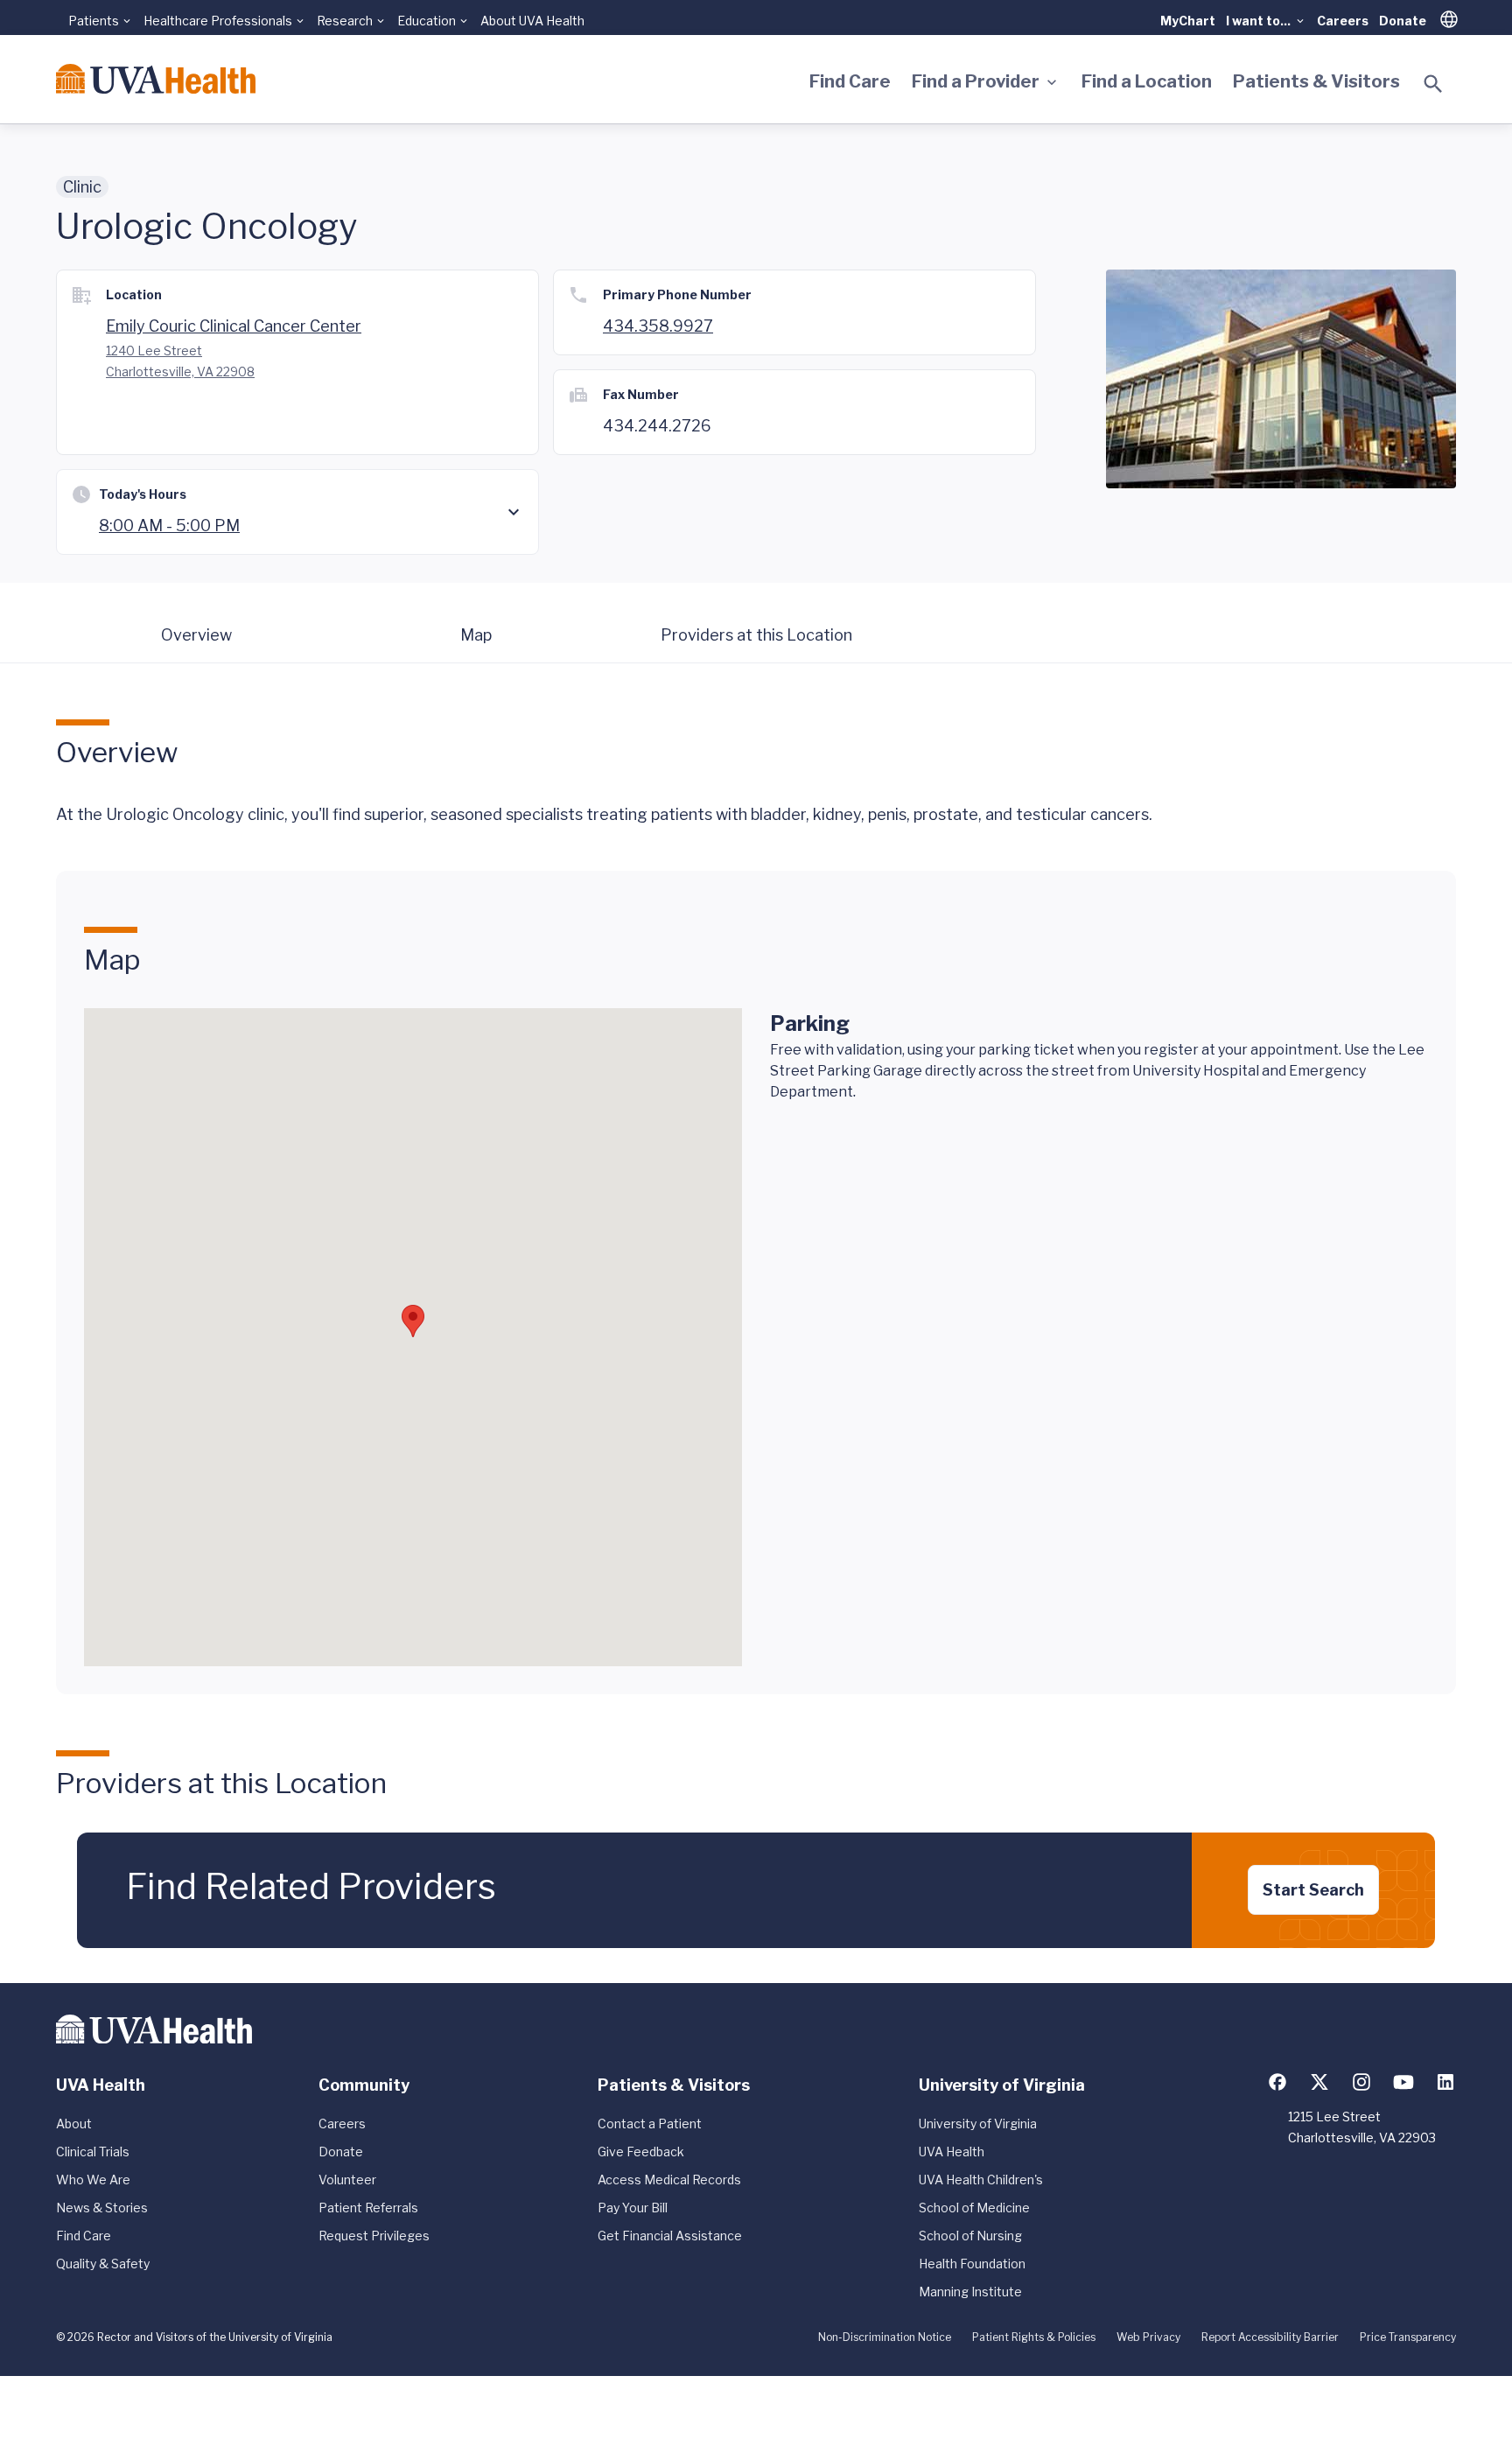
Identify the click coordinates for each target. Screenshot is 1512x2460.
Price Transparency (1408, 2337)
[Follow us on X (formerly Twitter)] (1319, 2082)
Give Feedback (641, 2152)
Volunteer (347, 2180)
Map (476, 635)
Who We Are (93, 2180)
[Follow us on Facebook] (1277, 2082)
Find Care (850, 81)
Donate (1403, 21)
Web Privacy (1148, 2337)
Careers (1343, 21)
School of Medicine (974, 2208)
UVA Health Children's (981, 2180)
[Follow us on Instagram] (1361, 2082)
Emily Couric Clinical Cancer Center (234, 326)
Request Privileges (374, 2236)
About (74, 2124)
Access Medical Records (669, 2180)
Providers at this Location (756, 635)
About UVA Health (532, 21)
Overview (196, 635)
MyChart (1188, 21)
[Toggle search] (1433, 84)
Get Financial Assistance (670, 2236)
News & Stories (102, 2208)
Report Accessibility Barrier (1270, 2337)
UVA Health (952, 2152)
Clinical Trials (93, 2152)
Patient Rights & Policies (1034, 2337)
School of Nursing (970, 2236)
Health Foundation (972, 2264)
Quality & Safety (103, 2264)
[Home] (156, 79)
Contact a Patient (650, 2124)
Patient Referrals (368, 2208)
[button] (413, 1321)
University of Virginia (978, 2124)
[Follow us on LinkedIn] (1445, 2082)
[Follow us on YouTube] (1403, 2082)
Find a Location (1147, 81)
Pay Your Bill (633, 2208)
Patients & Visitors (1316, 81)
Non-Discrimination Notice (885, 2337)
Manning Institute (970, 2292)
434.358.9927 (658, 326)
